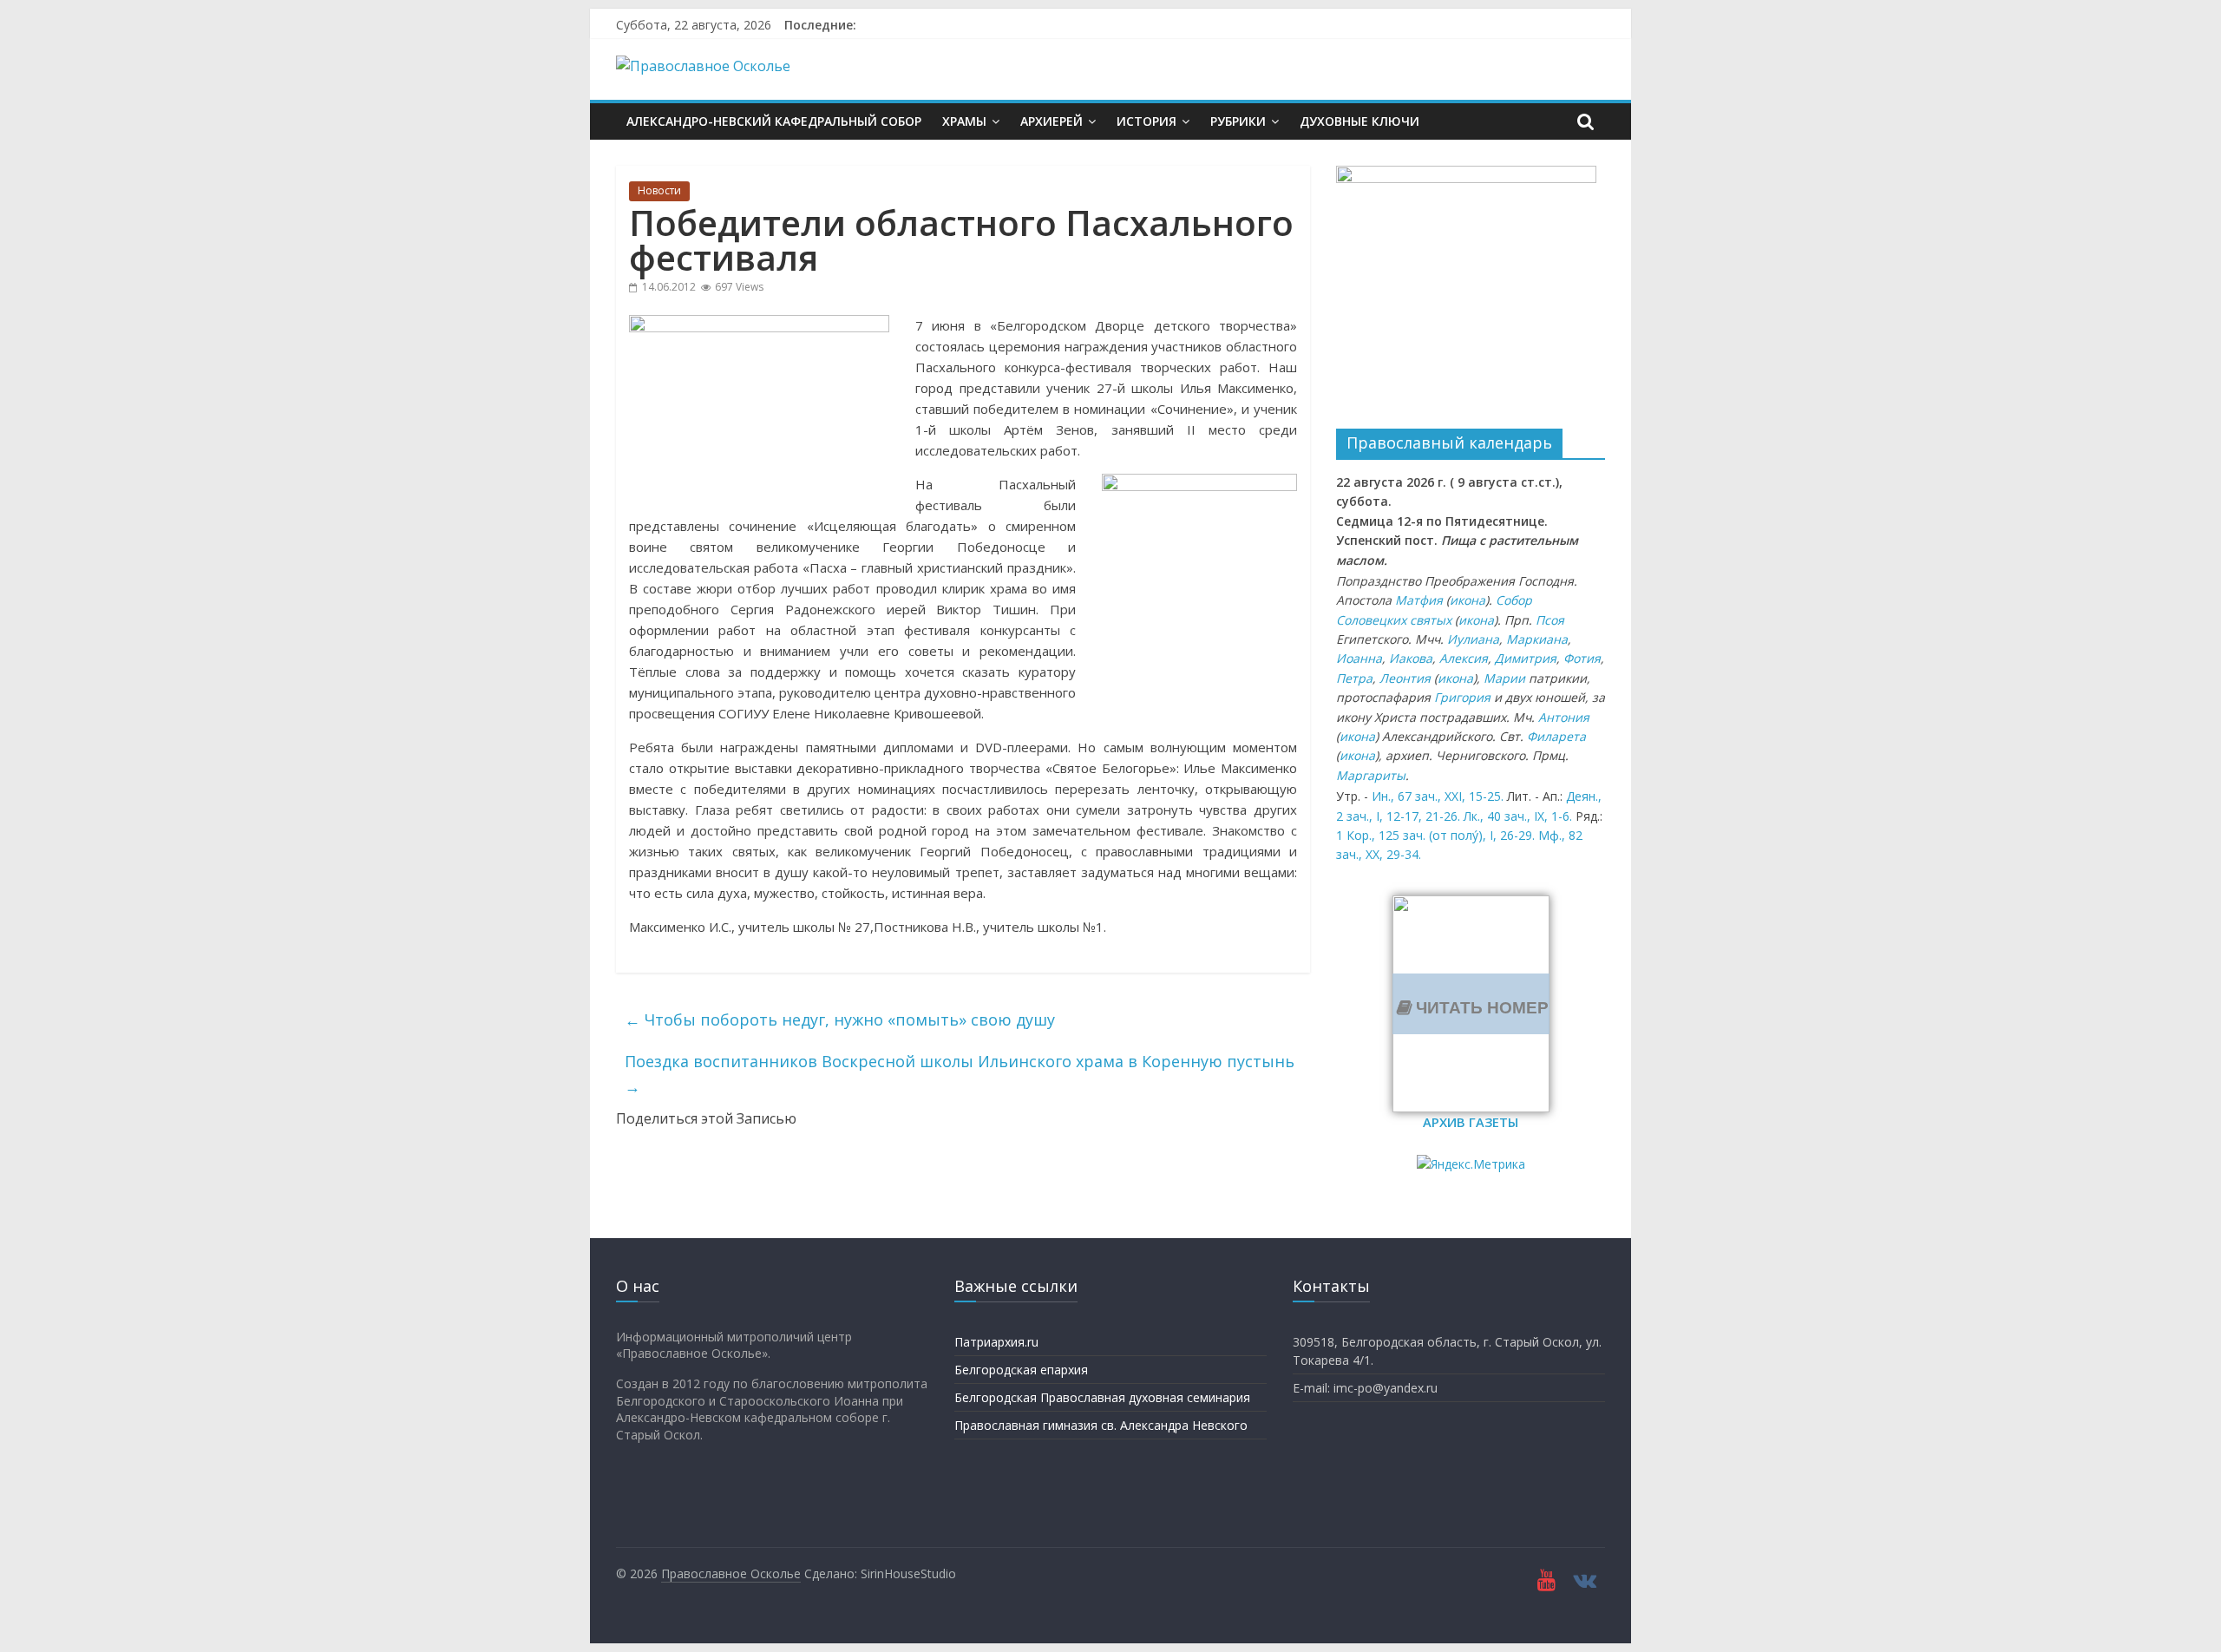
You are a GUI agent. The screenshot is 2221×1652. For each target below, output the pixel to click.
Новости (659, 190)
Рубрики (1238, 121)
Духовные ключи (1359, 121)
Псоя (1550, 620)
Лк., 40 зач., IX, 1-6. (1518, 816)
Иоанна (1359, 658)
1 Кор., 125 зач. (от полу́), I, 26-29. (1435, 835)
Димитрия (1526, 658)
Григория (1462, 697)
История (1147, 121)
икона (1468, 600)
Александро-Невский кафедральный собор (774, 121)
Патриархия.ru (996, 1342)
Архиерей (1052, 121)
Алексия (1464, 658)
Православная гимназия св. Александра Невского (1101, 1425)
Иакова (1411, 658)
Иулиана (1473, 639)
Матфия (1419, 600)
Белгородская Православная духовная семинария (1102, 1397)
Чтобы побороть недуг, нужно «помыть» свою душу (840, 1019)
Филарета (1556, 736)
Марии (1504, 678)
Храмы (964, 121)
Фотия (1582, 658)
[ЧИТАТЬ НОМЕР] (1471, 906)
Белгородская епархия (1021, 1370)
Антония (1564, 717)
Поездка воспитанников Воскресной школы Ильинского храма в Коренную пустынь (960, 1074)
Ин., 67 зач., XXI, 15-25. (1438, 796)
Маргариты (1371, 775)
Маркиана (1537, 639)
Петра (1354, 678)
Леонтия (1405, 678)
